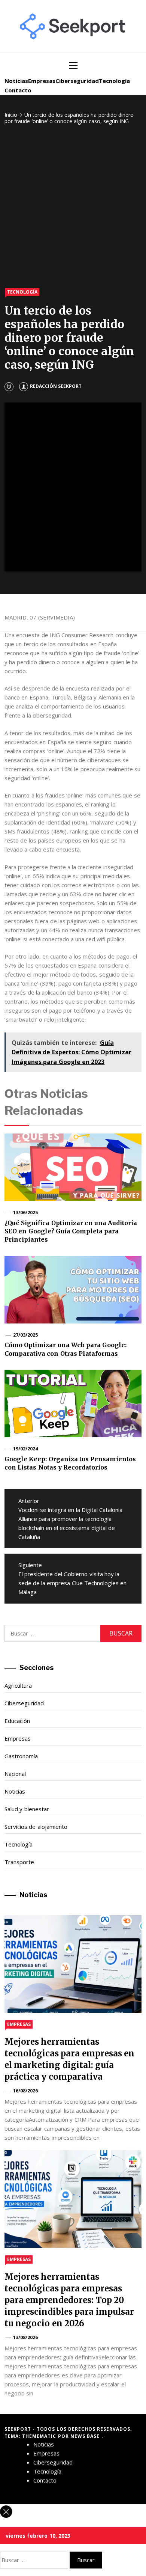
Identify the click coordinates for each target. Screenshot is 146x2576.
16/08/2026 (25, 2091)
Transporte (19, 1862)
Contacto (18, 90)
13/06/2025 (25, 1213)
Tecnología (114, 81)
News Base (86, 2436)
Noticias (16, 81)
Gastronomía (21, 1756)
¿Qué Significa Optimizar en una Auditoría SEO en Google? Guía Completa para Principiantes (71, 1231)
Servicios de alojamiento (36, 1827)
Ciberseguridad (77, 81)
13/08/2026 (25, 2337)
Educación (17, 1721)
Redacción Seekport (56, 386)
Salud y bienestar (27, 1809)
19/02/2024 (25, 1449)
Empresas (42, 81)
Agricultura (18, 1685)
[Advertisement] (73, 207)
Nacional (15, 1774)
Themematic (40, 2436)
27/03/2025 (25, 1335)
